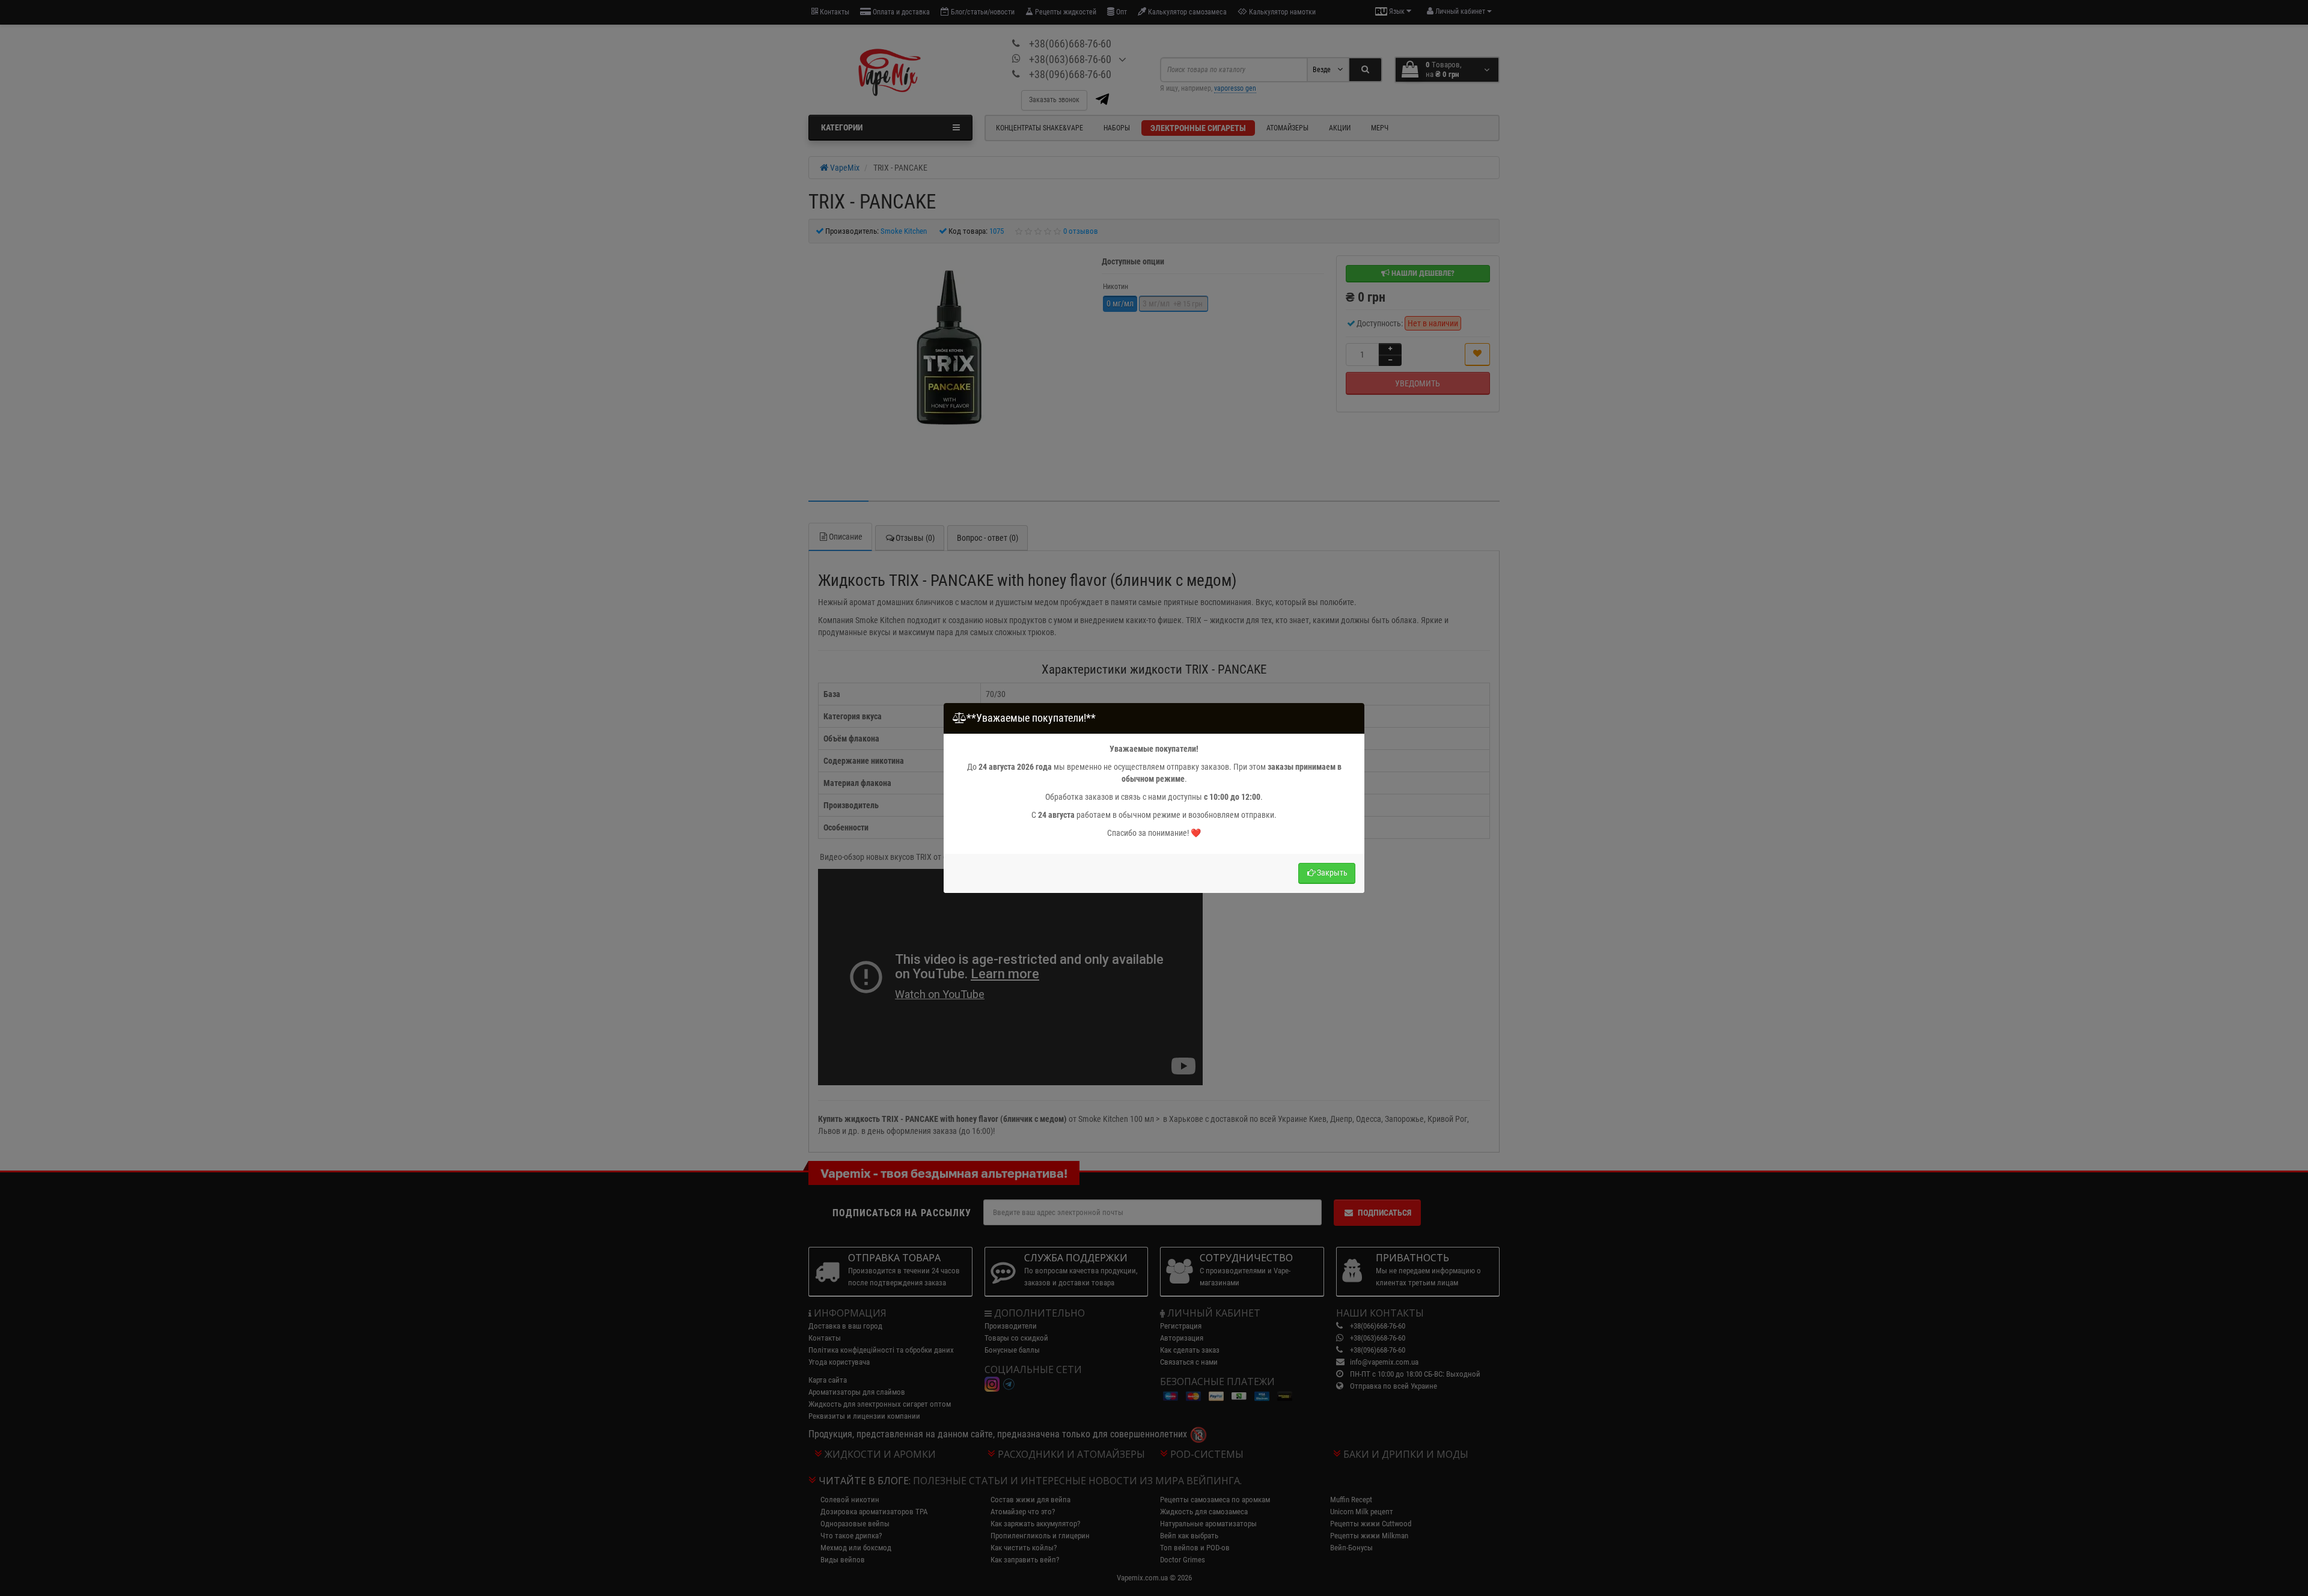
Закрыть (1332, 873)
